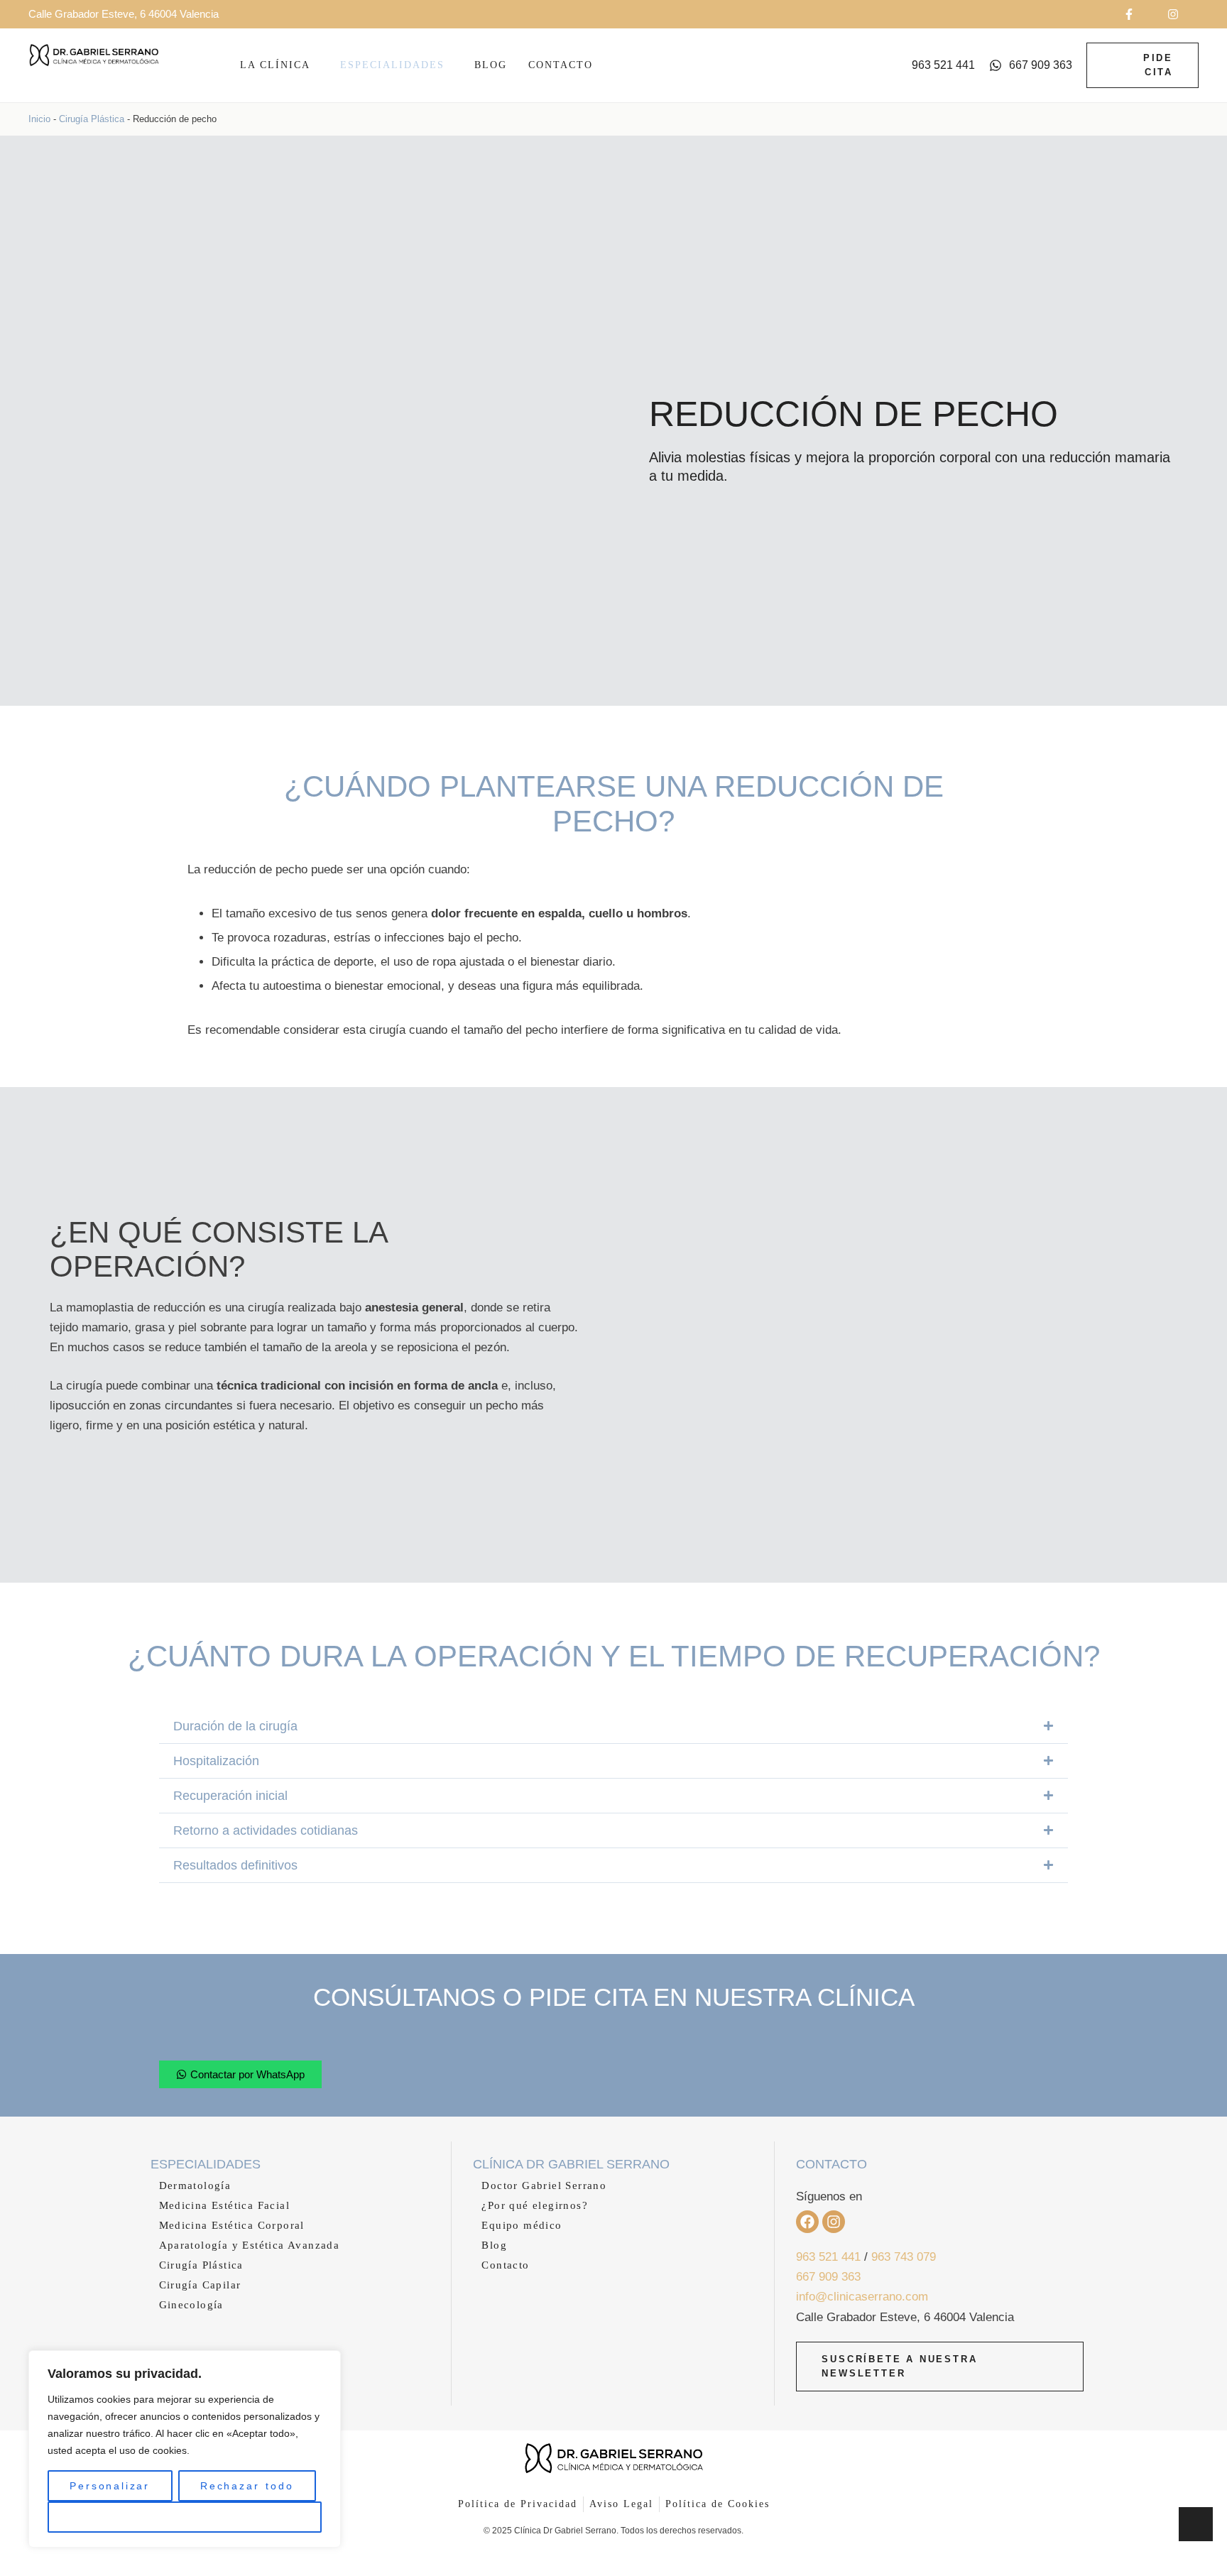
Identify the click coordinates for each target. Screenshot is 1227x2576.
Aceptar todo (185, 2517)
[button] (1138, 14)
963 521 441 (828, 2257)
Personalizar (110, 2486)
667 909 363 (828, 2277)
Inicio (39, 119)
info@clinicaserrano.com (862, 2297)
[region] (185, 2449)
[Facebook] (807, 2222)
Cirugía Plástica (92, 119)
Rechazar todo (247, 2486)
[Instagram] (834, 2222)
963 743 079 (904, 2257)
